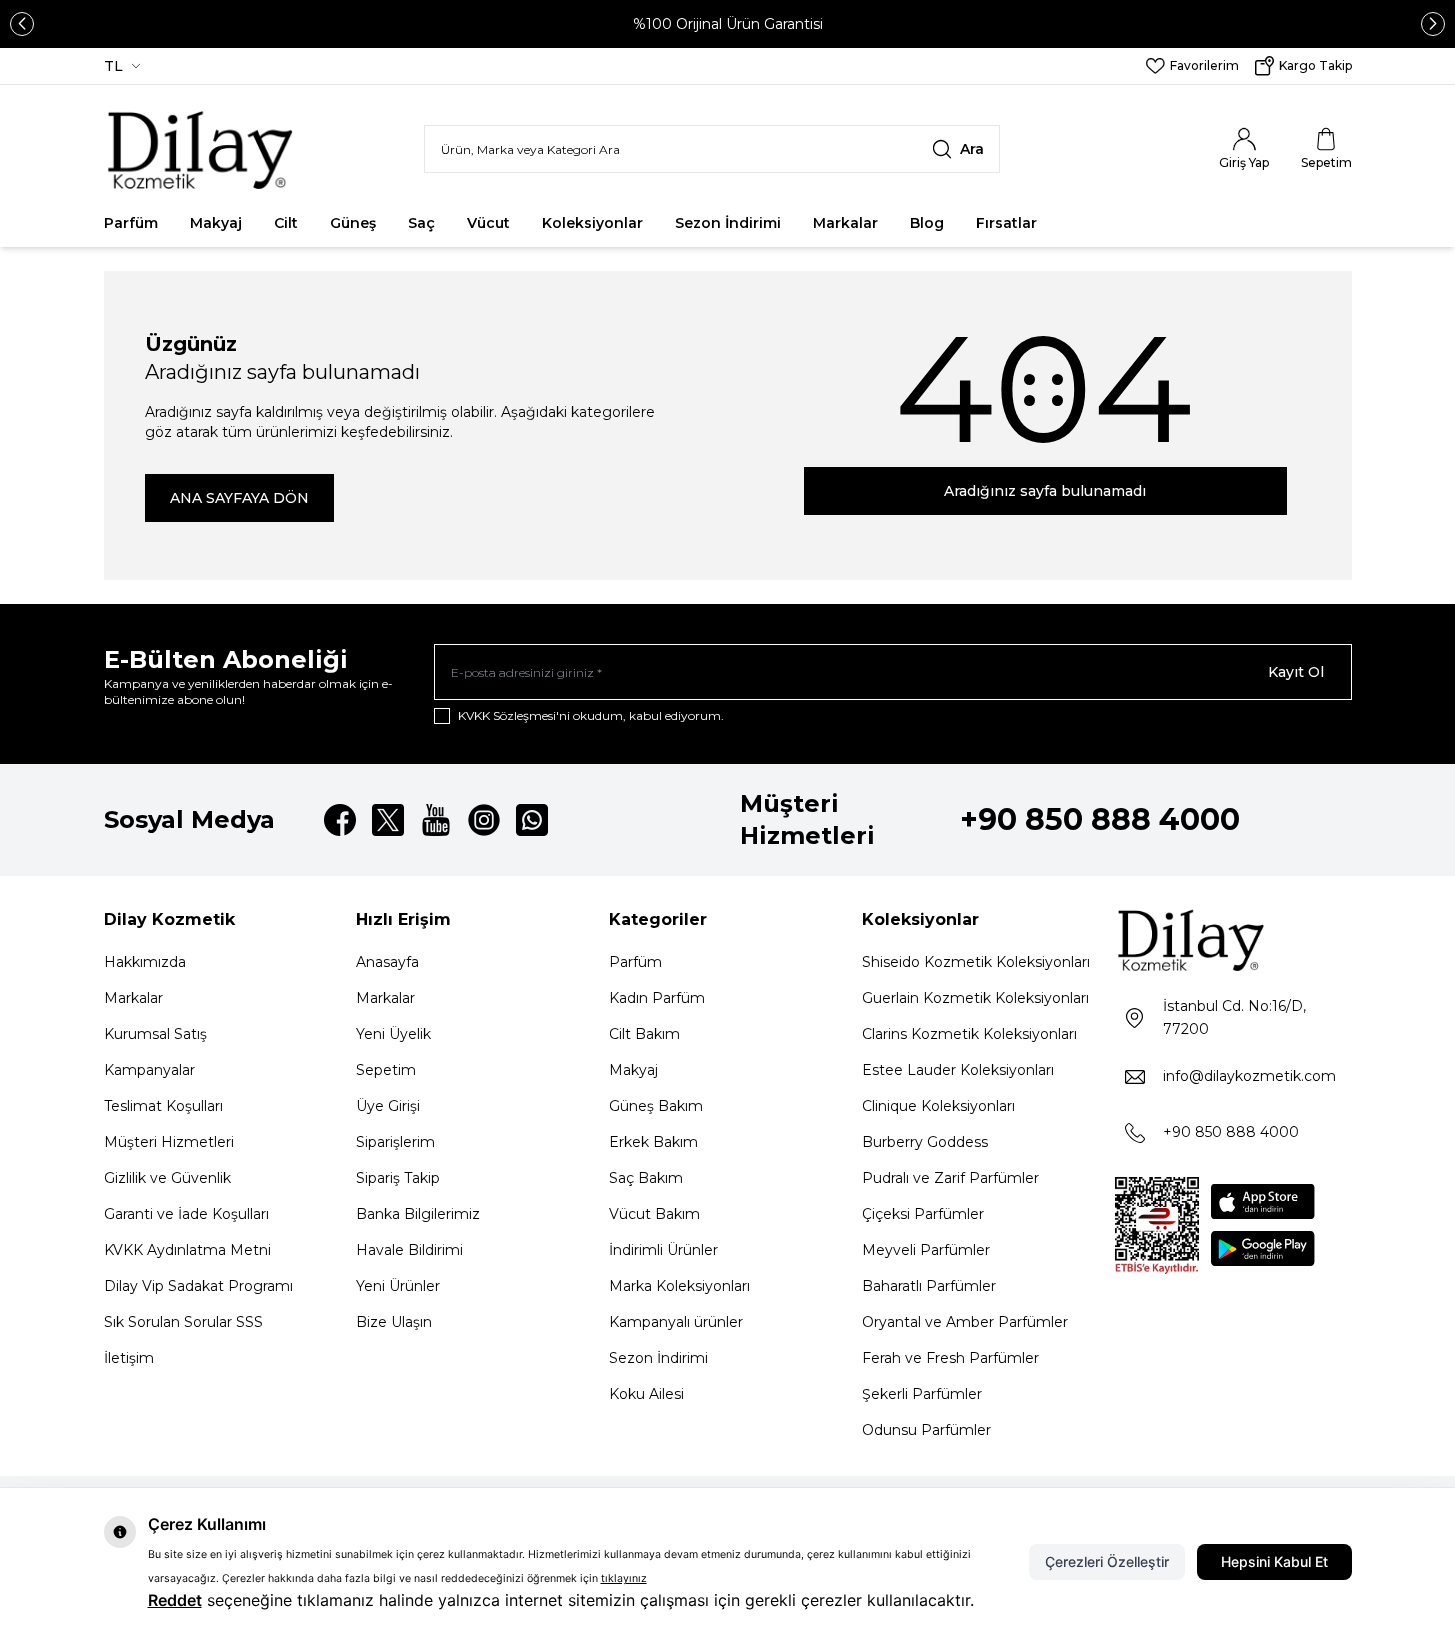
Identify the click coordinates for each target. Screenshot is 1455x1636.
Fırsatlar (1006, 223)
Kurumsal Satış (155, 1034)
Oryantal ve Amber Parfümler (965, 1322)
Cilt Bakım (644, 1034)
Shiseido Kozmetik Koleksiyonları (976, 962)
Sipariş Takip (398, 1178)
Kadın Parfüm (657, 998)
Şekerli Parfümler (922, 1394)
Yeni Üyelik (393, 1034)
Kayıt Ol (1296, 672)
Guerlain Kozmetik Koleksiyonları (975, 998)
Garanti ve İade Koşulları (186, 1214)
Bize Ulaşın (394, 1322)
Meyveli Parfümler (926, 1250)
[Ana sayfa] (201, 149)
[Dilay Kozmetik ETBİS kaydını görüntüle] (1157, 1226)
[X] (388, 820)
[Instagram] (484, 820)
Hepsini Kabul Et (1274, 1561)
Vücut (488, 223)
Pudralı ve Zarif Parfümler (950, 1178)
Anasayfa (387, 962)
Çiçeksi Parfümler (923, 1214)
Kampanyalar (149, 1070)
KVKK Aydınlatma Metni (187, 1250)
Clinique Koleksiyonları (938, 1106)
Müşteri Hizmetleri (169, 1142)
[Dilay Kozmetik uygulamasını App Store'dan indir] (1263, 1201)
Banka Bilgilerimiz (418, 1214)
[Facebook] (340, 820)
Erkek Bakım (653, 1142)
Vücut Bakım (654, 1214)
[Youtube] (436, 820)
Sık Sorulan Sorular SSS (183, 1322)
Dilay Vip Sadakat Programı (198, 1286)
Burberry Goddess (925, 1142)
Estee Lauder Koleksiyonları (958, 1070)
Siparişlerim (395, 1142)
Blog (927, 223)
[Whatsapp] (532, 820)
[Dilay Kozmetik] (1233, 939)
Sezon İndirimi (728, 223)
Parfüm (131, 223)
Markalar (845, 223)
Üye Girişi (388, 1106)
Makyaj (216, 223)
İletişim (129, 1358)
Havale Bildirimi (409, 1250)
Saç (421, 223)
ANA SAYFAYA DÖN (239, 498)
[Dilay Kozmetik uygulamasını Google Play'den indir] (1263, 1248)
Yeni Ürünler (398, 1286)
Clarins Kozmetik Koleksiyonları (969, 1034)
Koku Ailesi (646, 1394)
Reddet (175, 1600)
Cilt (286, 223)
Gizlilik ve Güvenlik (167, 1178)
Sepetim (386, 1070)
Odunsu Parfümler (926, 1430)
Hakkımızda (145, 962)
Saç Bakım (646, 1178)
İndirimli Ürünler (663, 1250)
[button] (22, 24)
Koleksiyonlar (592, 223)
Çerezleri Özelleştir (1107, 1561)
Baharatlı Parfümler (929, 1286)
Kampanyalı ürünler (676, 1322)
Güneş (353, 223)
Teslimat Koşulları (163, 1106)
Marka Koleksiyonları (679, 1286)
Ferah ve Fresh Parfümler (950, 1358)
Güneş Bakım (656, 1106)
